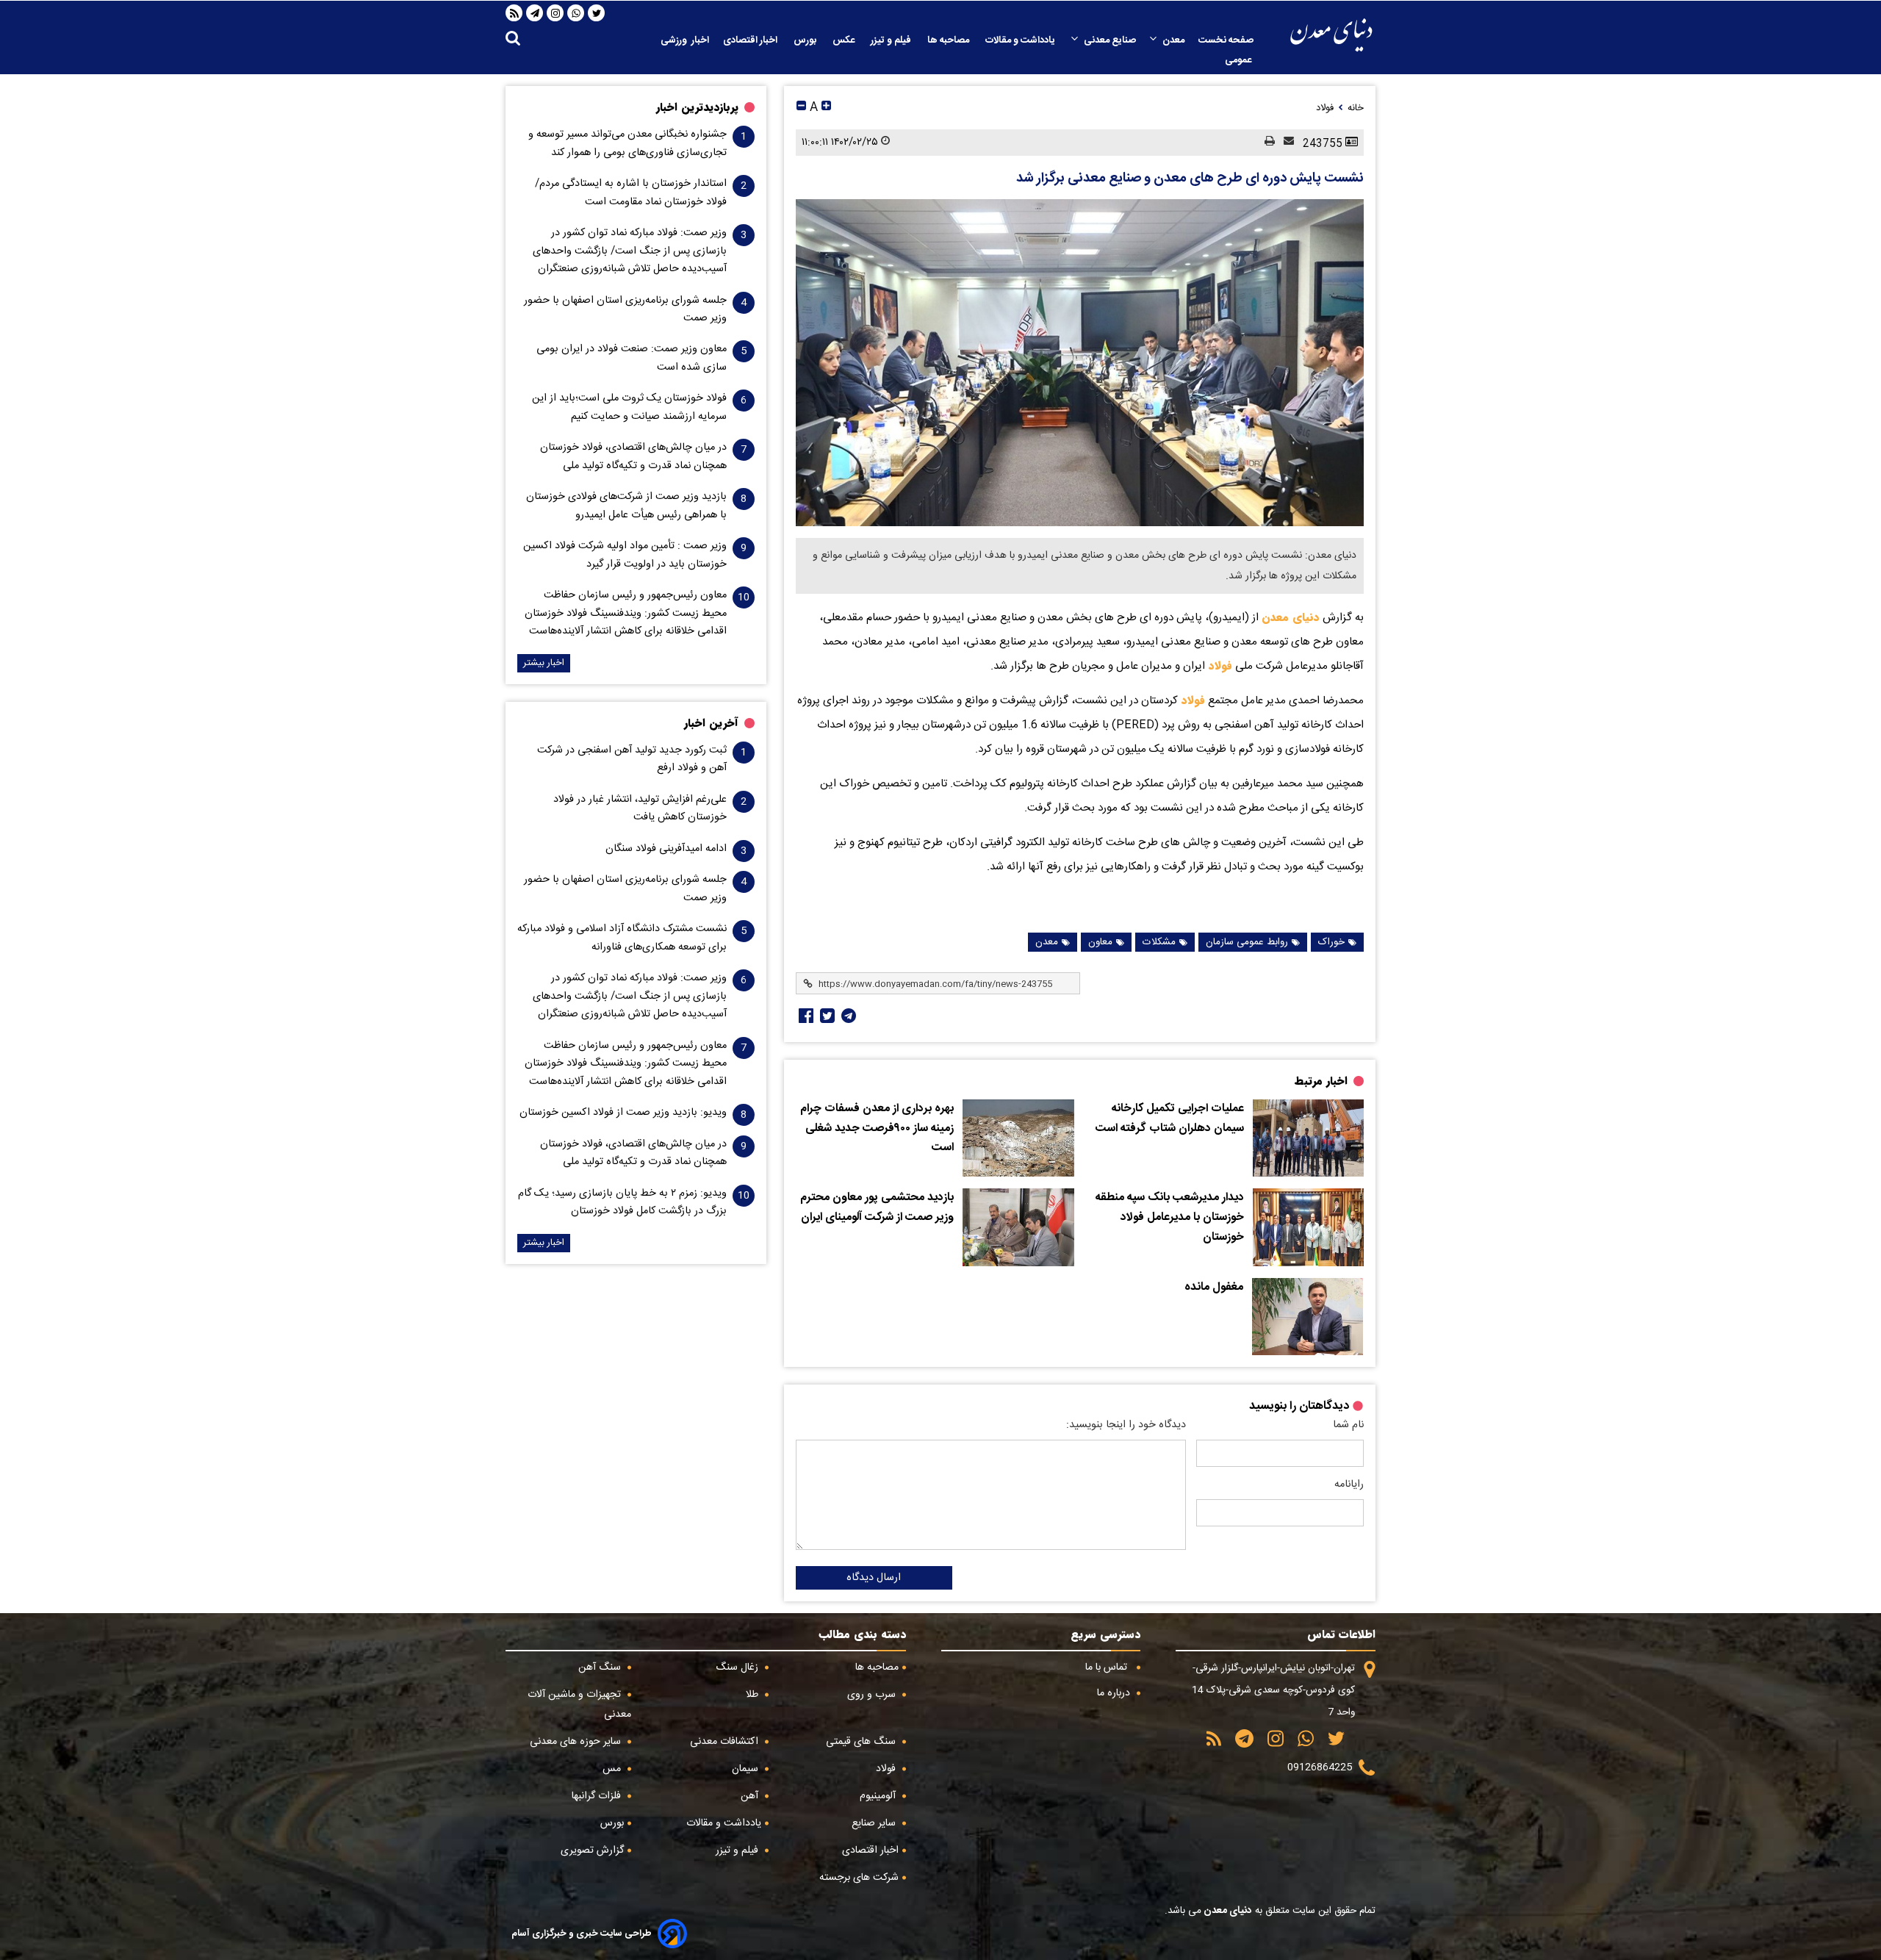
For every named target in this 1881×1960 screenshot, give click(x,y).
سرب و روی (873, 1695)
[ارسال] (1284, 142)
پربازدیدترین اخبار (697, 107)
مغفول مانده (1214, 1288)
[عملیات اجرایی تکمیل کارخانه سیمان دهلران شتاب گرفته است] (1308, 1138)
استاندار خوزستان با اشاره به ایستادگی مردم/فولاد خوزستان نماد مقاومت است (631, 193)
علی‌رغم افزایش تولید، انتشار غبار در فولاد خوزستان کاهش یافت (640, 808)
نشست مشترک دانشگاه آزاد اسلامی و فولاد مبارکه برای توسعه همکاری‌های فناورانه (622, 938)
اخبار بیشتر (544, 663)
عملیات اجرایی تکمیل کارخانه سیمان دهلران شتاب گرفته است (1170, 1119)
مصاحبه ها (949, 40)
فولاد (1219, 666)
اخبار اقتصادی (751, 40)
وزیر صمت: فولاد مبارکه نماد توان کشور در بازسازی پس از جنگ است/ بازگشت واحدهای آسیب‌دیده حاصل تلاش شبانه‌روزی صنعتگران (630, 251)
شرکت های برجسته (859, 1878)
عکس (845, 40)
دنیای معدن (1291, 617)
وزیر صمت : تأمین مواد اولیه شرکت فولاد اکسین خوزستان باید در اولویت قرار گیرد (625, 555)
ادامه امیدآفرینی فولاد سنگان (666, 849)
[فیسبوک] (805, 1016)
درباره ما (1115, 1693)
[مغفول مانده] (1307, 1317)
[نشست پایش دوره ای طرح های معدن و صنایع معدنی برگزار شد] (1080, 363)
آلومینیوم (879, 1796)
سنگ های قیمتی (862, 1742)
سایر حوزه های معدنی (577, 1742)
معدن (1173, 40)
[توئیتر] (826, 1016)
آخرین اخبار (711, 723)
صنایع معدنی (1110, 40)
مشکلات (1159, 942)
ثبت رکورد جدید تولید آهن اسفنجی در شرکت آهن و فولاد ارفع (632, 759)
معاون (1100, 942)
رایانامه (1349, 1485)
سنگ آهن (601, 1668)
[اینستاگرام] (555, 13)
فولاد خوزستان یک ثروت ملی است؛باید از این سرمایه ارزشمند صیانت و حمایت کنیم (629, 407)
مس (613, 1769)
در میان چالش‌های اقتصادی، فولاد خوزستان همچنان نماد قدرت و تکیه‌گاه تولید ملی (633, 456)
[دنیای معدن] (1331, 35)
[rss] (514, 13)
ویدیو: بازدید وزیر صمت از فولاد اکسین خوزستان (623, 1113)
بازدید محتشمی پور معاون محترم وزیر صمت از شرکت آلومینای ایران (877, 1208)
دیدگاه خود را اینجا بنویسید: (1126, 1425)
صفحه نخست (1226, 40)
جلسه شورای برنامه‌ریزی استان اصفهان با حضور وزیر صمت (625, 309)
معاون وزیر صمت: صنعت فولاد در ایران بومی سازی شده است (632, 358)
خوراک (1331, 942)
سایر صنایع (875, 1823)
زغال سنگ (738, 1668)
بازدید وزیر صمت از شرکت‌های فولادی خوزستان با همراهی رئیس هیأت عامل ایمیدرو (626, 506)
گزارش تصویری (592, 1850)
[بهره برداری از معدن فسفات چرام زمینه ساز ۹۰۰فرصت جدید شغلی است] (1018, 1138)
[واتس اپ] (576, 13)
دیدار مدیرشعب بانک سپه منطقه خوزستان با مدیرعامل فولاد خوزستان (1170, 1217)
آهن (751, 1796)
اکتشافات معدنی (726, 1742)
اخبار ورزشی (685, 40)
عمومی (1239, 60)
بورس (806, 40)
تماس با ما (1108, 1668)
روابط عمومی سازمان (1247, 942)
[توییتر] (597, 13)
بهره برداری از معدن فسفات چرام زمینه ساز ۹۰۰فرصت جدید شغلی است (877, 1128)
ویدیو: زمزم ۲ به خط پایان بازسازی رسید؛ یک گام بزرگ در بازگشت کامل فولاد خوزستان (622, 1202)
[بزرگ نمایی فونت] (826, 108)
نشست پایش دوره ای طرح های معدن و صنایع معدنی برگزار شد (1190, 179)
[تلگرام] (535, 13)
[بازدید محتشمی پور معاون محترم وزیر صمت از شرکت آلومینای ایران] (1018, 1227)
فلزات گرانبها (598, 1796)
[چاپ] (1265, 142)
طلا (754, 1695)
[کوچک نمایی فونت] (801, 108)
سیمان (747, 1769)
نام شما (1348, 1425)
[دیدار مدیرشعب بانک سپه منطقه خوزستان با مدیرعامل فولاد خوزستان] (1308, 1227)
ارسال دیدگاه (874, 1578)
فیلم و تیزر (892, 40)
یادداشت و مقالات (1021, 40)
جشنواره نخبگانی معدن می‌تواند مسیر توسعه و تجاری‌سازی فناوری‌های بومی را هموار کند (627, 143)
